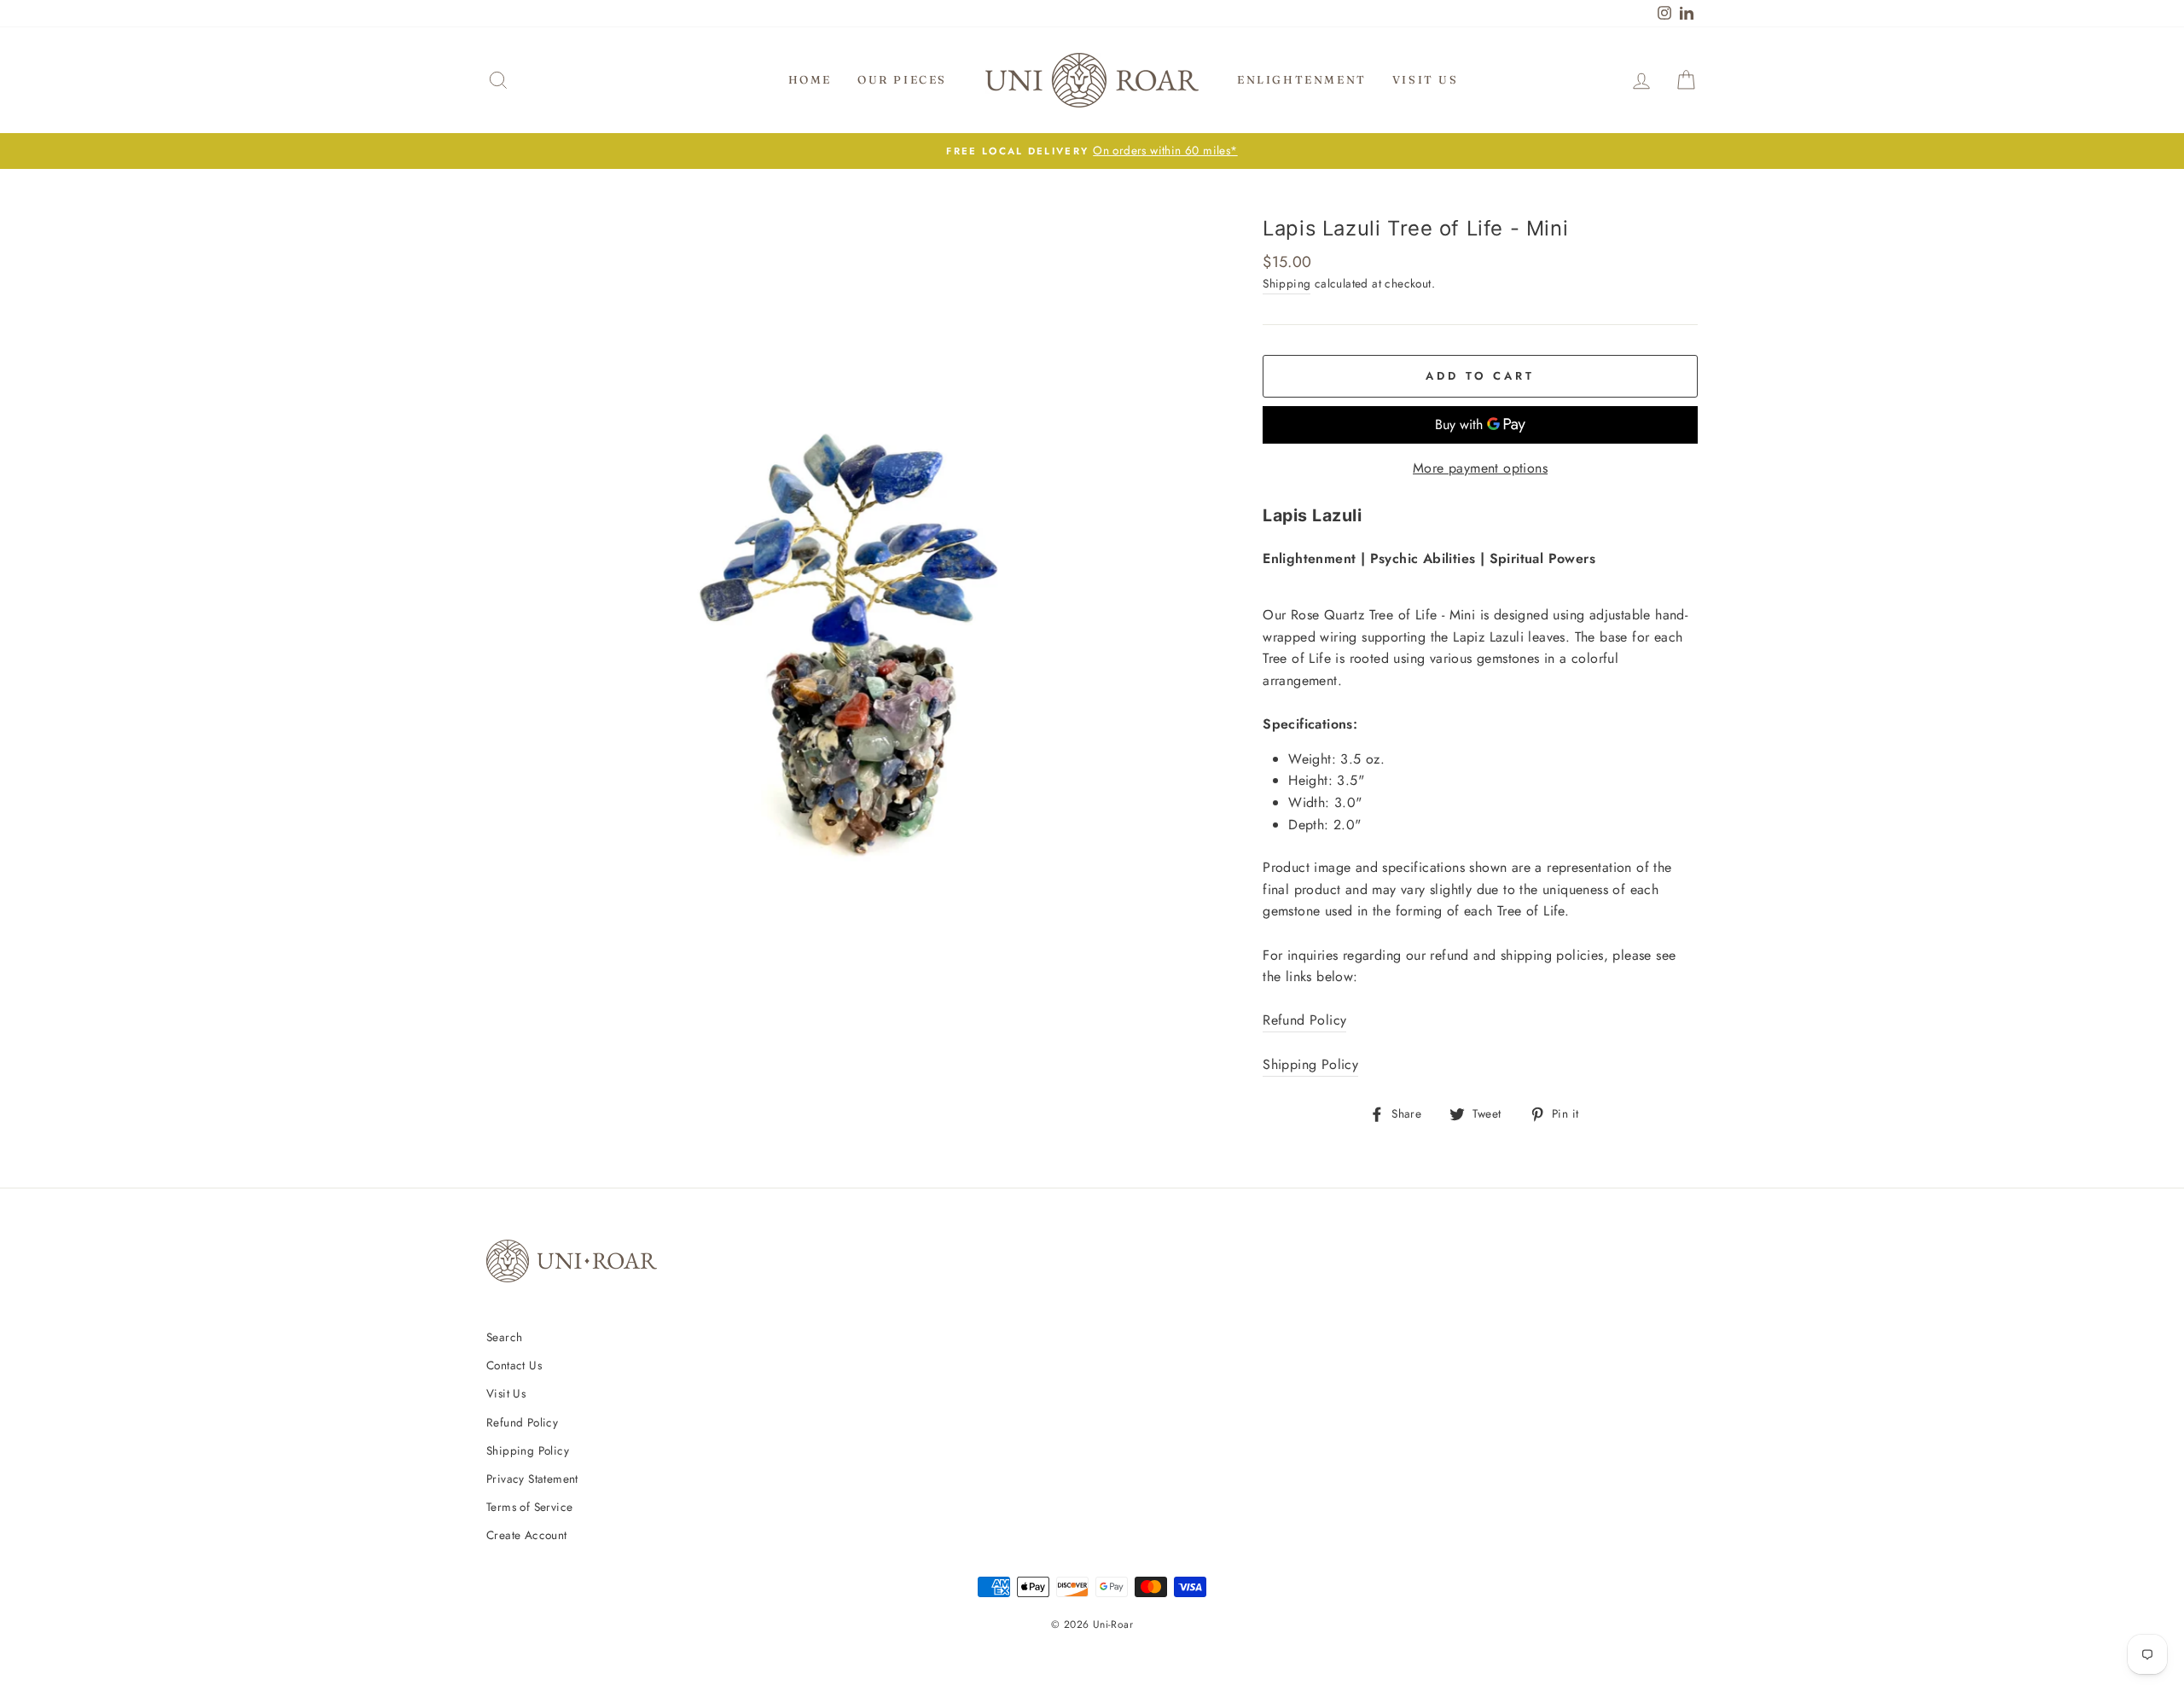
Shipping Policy (1310, 1064)
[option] (1092, 151)
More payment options (1480, 468)
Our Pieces (902, 79)
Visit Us (1426, 79)
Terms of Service (529, 1507)
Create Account (527, 1535)
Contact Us (514, 1365)
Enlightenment (1302, 79)
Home (810, 79)
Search (504, 1337)
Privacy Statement (532, 1479)
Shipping (1287, 283)
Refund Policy (1304, 1020)
